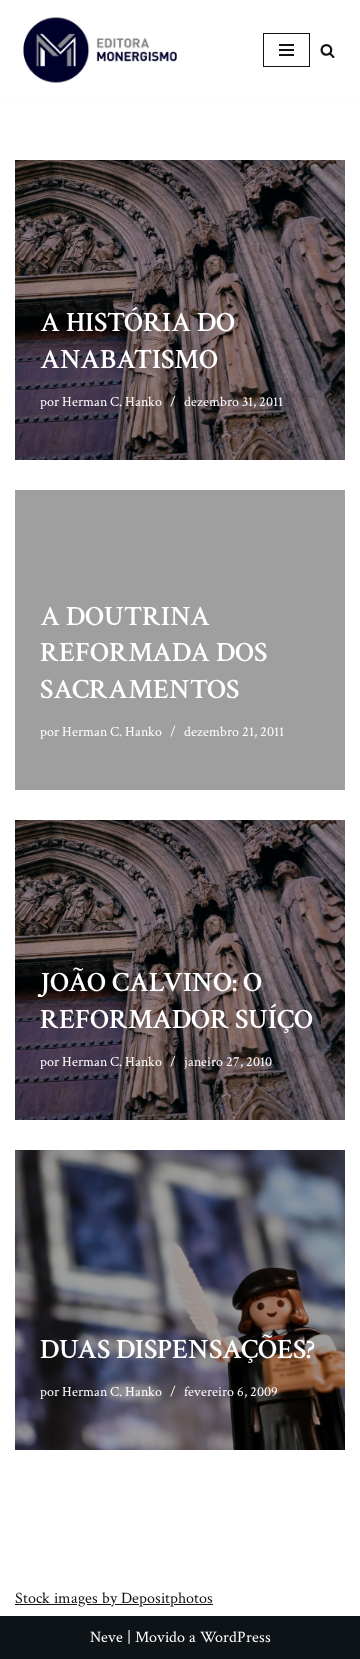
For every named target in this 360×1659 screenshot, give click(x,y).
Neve (106, 1637)
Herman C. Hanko (112, 401)
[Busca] (327, 50)
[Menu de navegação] (286, 50)
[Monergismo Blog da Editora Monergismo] (100, 50)
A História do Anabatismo (137, 340)
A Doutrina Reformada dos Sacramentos (153, 653)
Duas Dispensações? (177, 1349)
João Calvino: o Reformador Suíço (176, 1000)
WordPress (235, 1637)
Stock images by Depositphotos (114, 1598)
